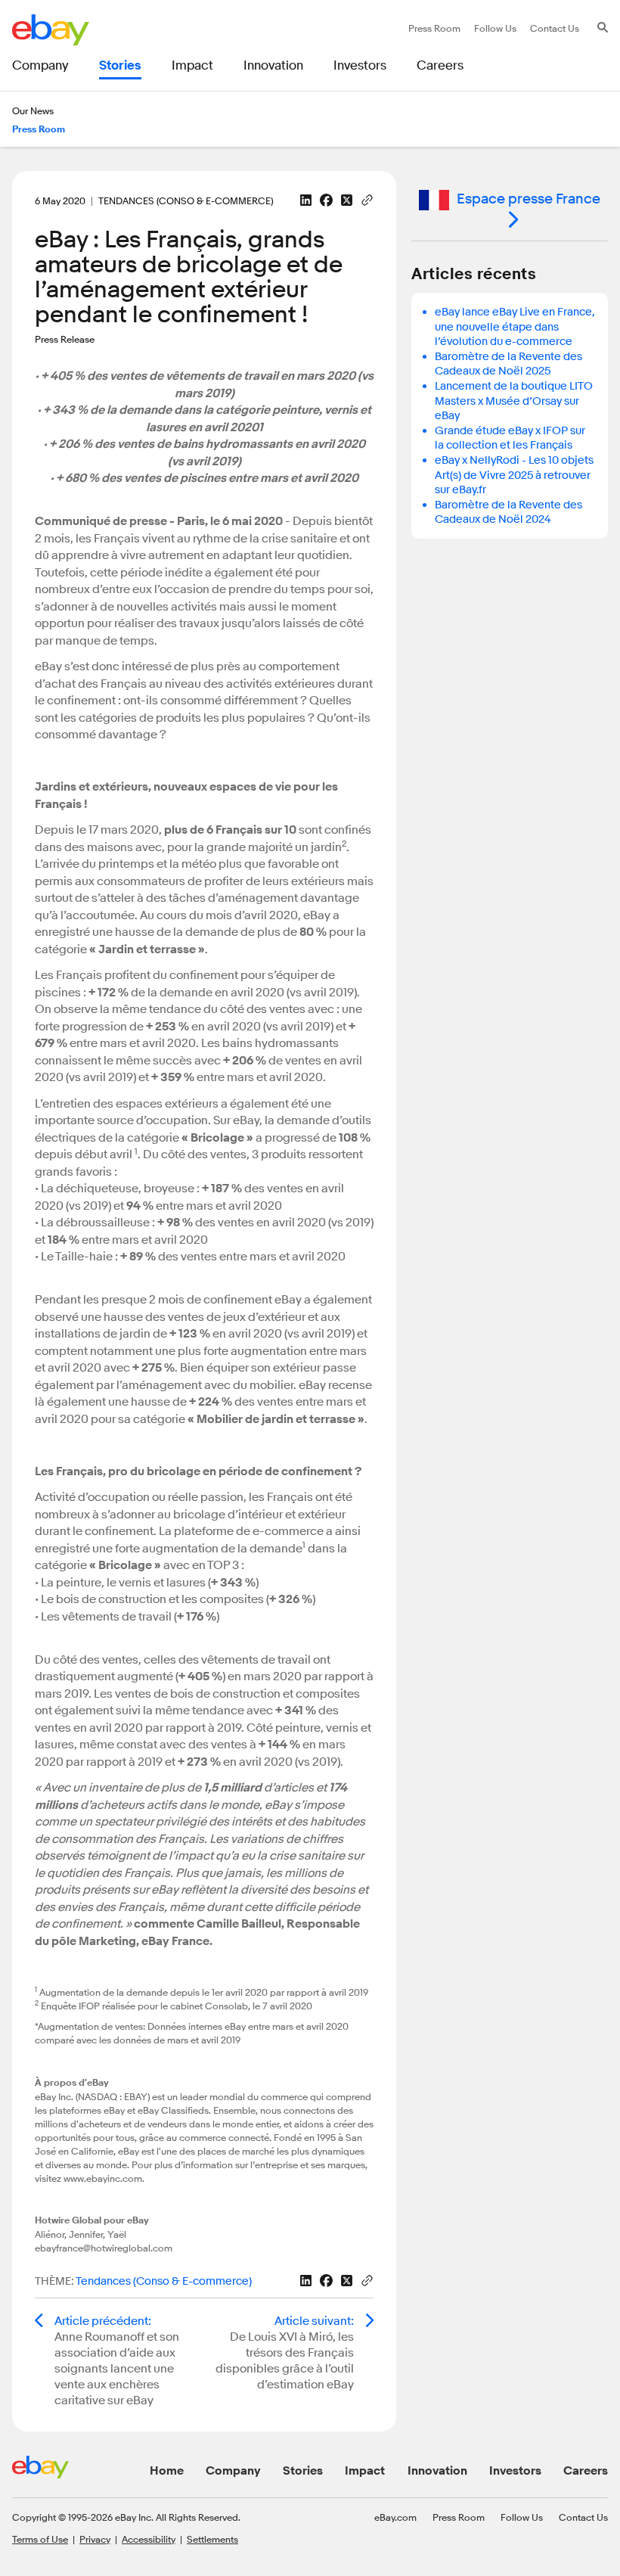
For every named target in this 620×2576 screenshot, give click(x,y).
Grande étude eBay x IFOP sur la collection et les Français (510, 438)
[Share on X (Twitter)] (347, 200)
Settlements (212, 2539)
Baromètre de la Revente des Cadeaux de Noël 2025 (508, 364)
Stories (303, 2471)
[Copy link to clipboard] (367, 199)
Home (167, 2471)
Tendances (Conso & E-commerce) (164, 2281)
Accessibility (149, 2539)
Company (233, 2471)
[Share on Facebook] (326, 200)
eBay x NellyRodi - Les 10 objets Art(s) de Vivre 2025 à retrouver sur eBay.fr (514, 475)
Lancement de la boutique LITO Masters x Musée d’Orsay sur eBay (514, 401)
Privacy (95, 2539)
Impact (365, 2471)
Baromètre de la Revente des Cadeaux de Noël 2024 (508, 513)
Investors (515, 2471)
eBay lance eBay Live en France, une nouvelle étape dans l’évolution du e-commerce (515, 327)
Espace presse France (529, 199)
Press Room (459, 2517)
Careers (586, 2471)
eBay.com (395, 2517)
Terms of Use (40, 2539)
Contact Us (583, 2517)
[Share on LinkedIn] (306, 200)
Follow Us (522, 2517)
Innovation (437, 2471)
